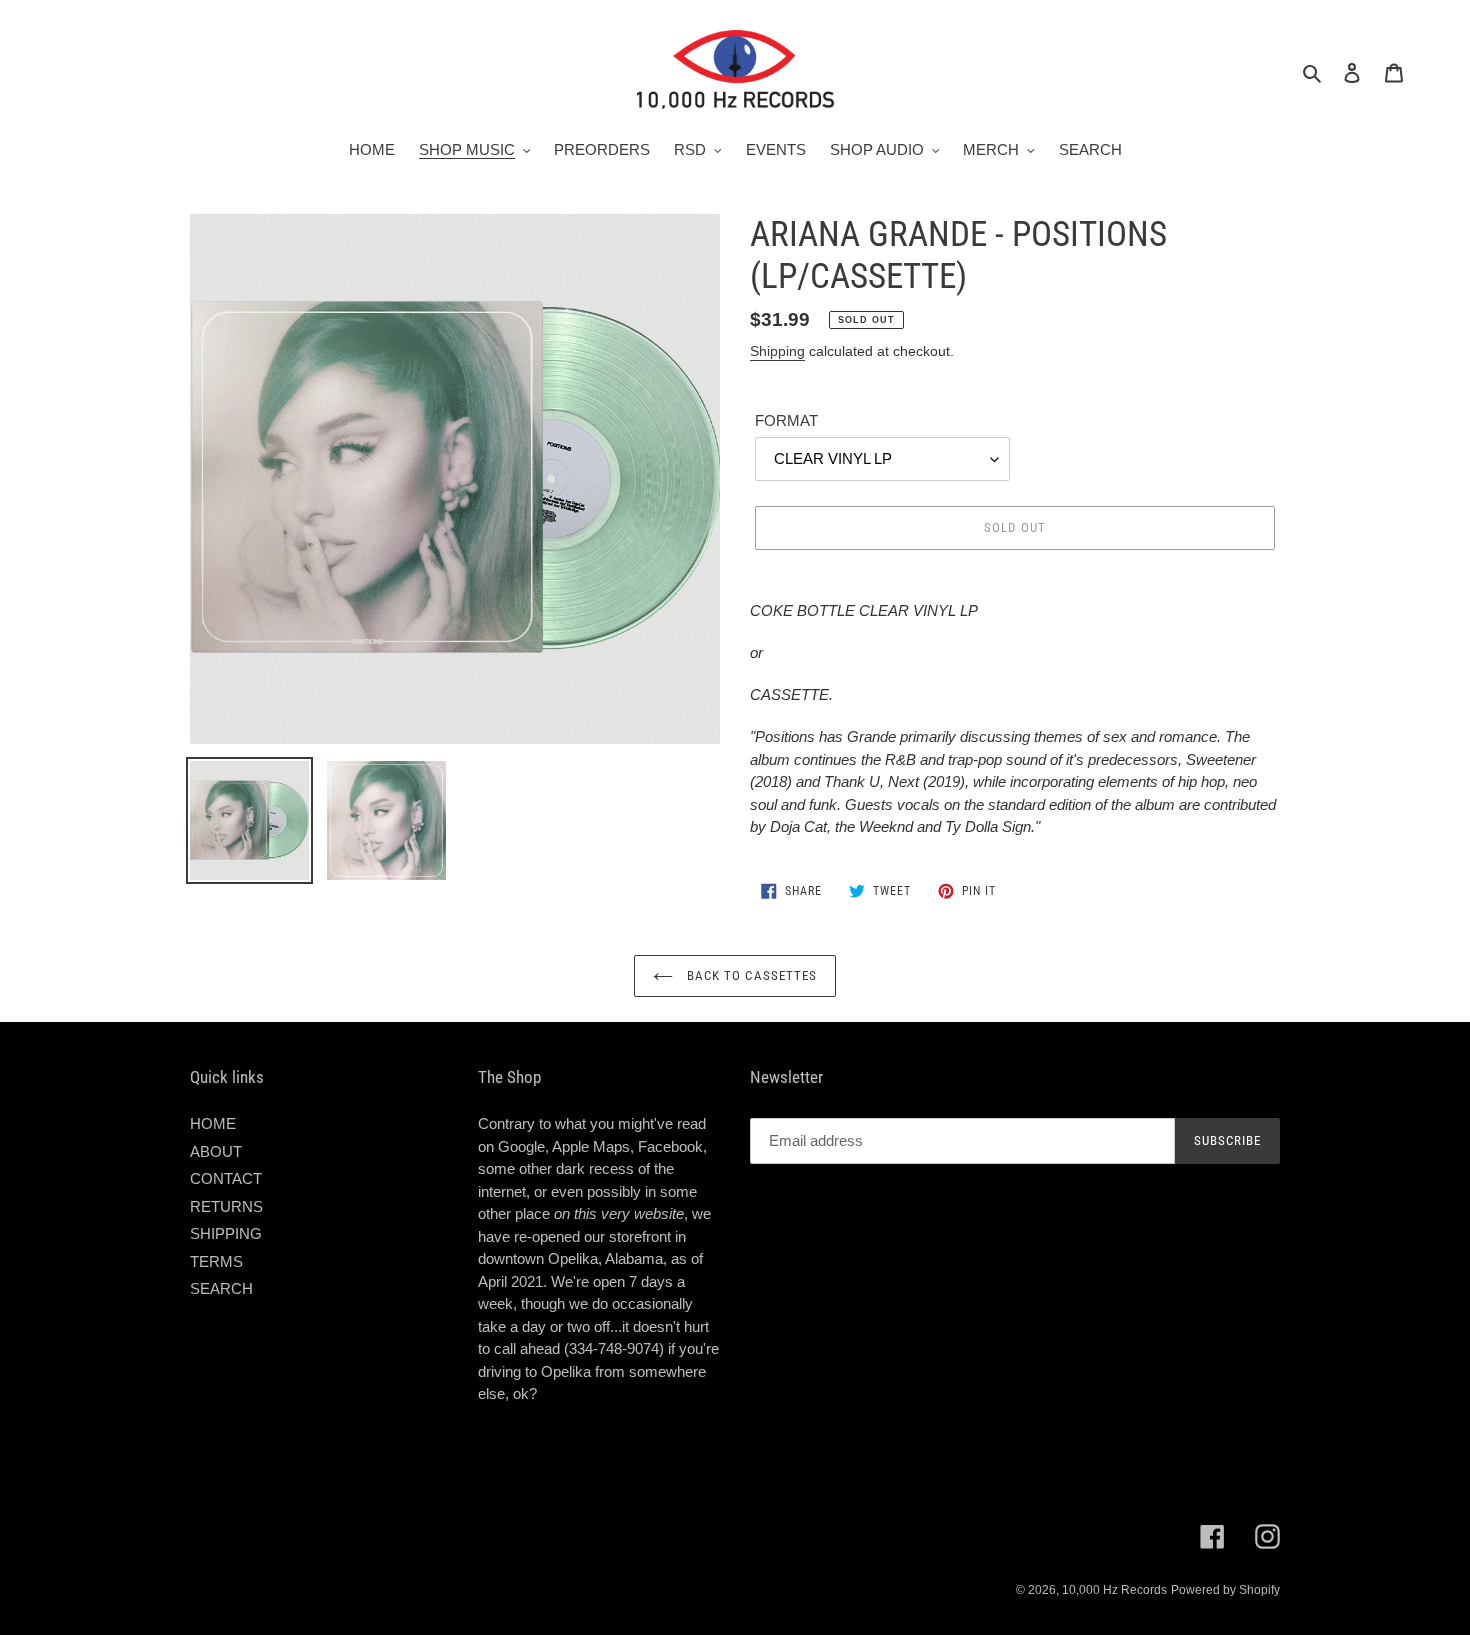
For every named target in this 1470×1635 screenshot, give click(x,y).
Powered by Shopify (1225, 1590)
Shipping (777, 351)
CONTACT (226, 1178)
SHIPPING (226, 1233)
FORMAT (786, 420)
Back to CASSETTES (750, 975)
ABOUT (216, 1151)
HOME (213, 1123)
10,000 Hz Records (1114, 1590)
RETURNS (226, 1206)
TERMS (216, 1261)
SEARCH (221, 1288)
